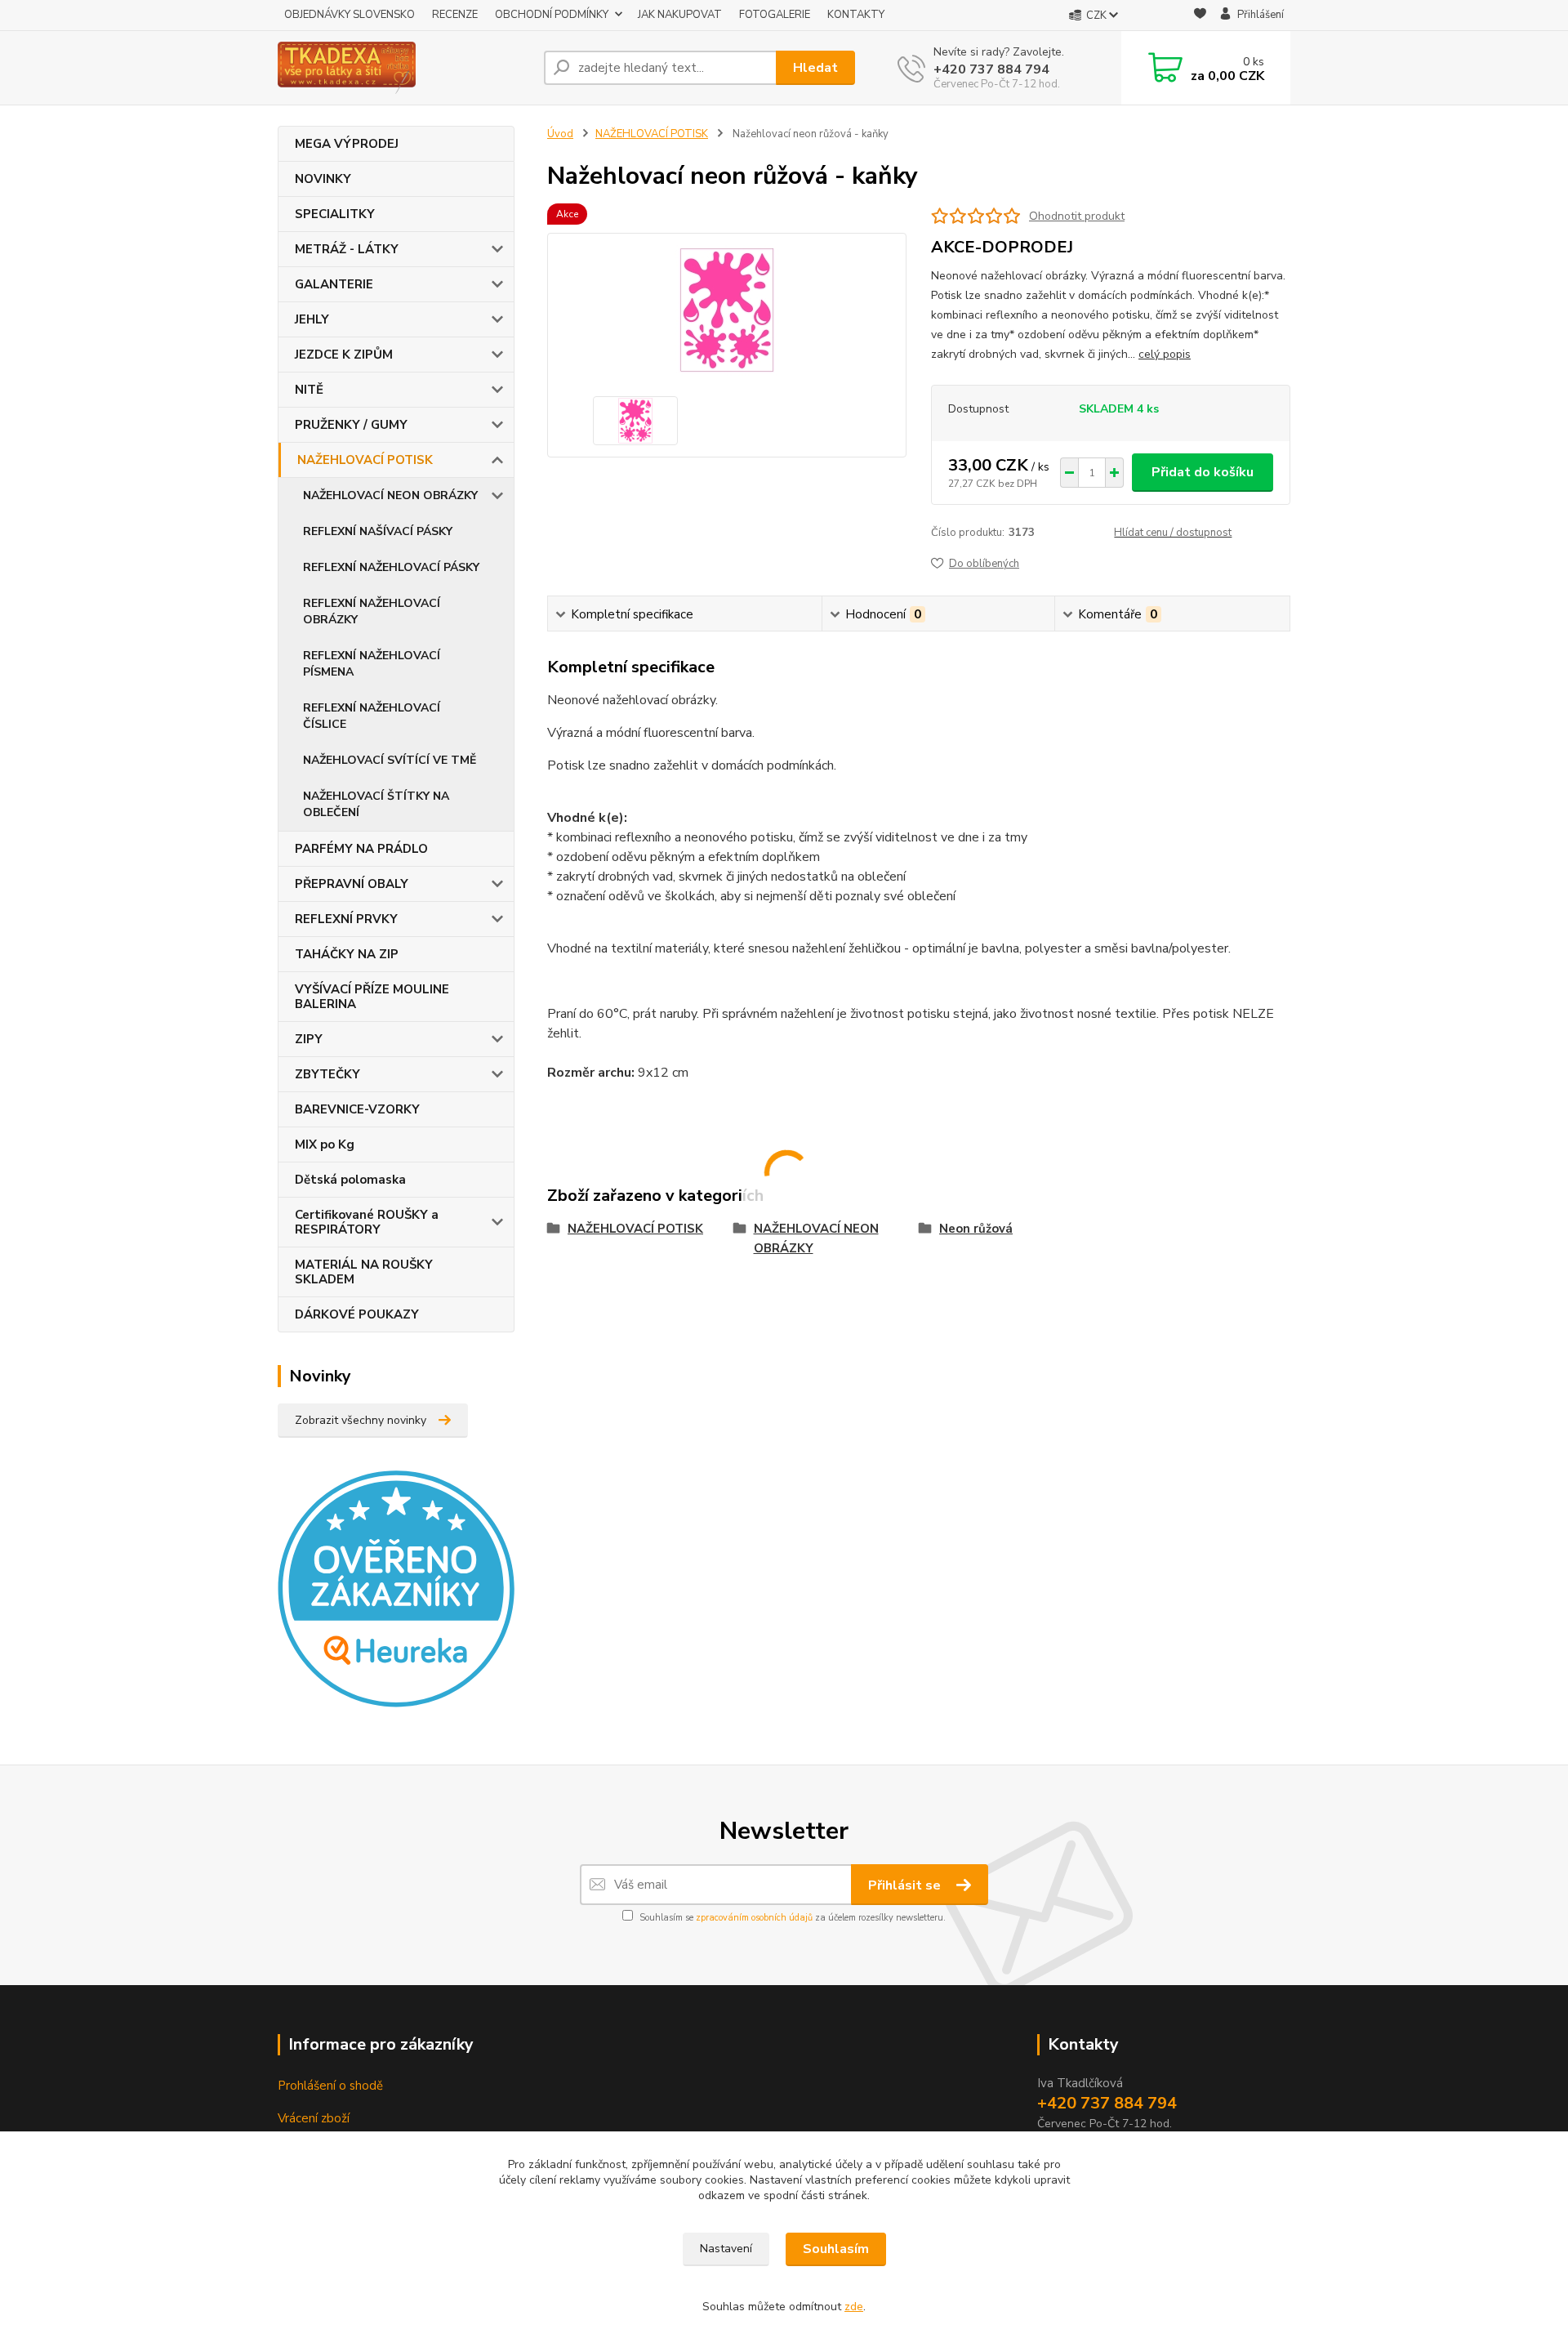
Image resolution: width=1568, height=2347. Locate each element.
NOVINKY (323, 179)
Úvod (560, 134)
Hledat (815, 68)
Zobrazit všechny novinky (361, 1420)
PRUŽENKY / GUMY (351, 425)
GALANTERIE (334, 284)
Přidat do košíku (1203, 472)
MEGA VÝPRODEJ (347, 144)
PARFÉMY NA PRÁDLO (361, 849)
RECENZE (455, 15)
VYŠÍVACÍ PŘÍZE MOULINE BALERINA (372, 997)
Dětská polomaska (350, 1180)
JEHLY (312, 319)
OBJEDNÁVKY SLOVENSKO (350, 15)
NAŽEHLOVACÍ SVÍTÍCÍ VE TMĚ (390, 760)
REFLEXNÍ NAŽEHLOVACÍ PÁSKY (391, 567)
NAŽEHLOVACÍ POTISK (365, 460)
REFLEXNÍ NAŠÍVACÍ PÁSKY (378, 531)
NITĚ (309, 390)
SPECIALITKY (335, 214)
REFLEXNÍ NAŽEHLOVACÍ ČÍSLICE (372, 716)
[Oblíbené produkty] (1200, 16)
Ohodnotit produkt (1077, 216)
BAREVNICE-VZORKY (357, 1109)
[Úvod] (404, 68)
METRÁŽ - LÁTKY (347, 249)
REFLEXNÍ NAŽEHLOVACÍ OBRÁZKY (372, 611)
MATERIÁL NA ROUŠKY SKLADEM (364, 1272)
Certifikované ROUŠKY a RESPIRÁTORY (367, 1222)
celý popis (1165, 354)
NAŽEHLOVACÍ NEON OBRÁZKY (390, 495)
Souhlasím (836, 2249)
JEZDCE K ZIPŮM (344, 355)
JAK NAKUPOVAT (680, 15)
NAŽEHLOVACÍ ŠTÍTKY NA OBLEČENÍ (376, 804)
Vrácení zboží (314, 2118)
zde (854, 2307)
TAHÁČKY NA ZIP (347, 954)
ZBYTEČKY (327, 1074)
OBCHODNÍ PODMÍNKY (552, 15)
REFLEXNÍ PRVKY (346, 919)
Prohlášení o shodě (330, 2086)
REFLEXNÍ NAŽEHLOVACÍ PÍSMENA (372, 664)
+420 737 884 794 (991, 69)
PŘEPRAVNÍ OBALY (352, 884)
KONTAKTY (856, 15)
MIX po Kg (325, 1144)
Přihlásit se (906, 1885)
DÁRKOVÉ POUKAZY (357, 1314)
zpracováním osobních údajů (754, 1918)
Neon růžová (976, 1229)
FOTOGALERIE (775, 15)
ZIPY (309, 1039)
